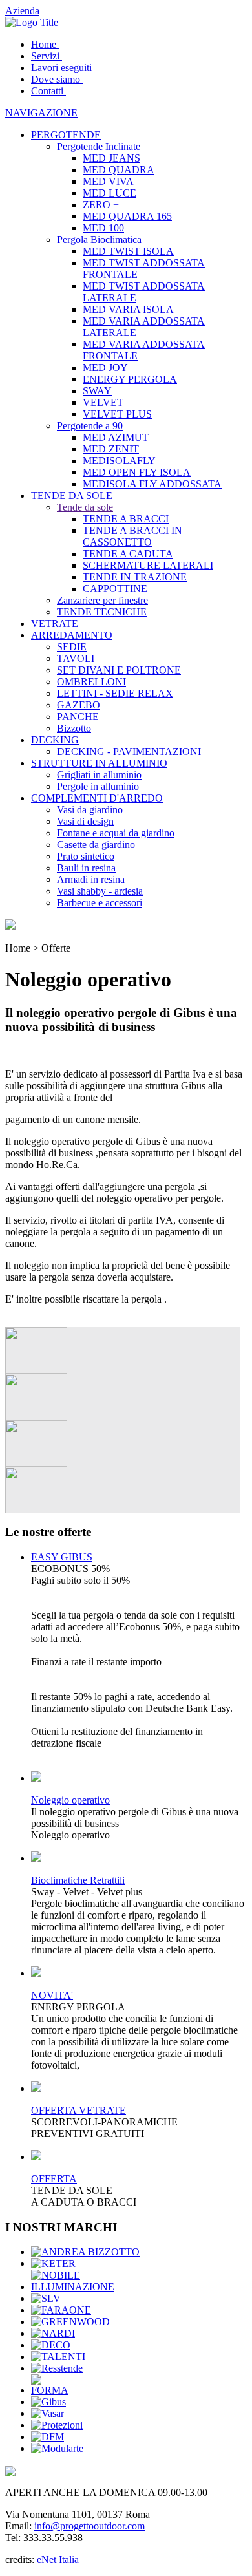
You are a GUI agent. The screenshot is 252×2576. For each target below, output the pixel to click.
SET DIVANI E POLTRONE (119, 670)
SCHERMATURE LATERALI (148, 565)
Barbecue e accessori (100, 903)
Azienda (22, 11)
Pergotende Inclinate (99, 146)
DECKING (55, 740)
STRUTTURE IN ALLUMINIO (99, 763)
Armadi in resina (91, 879)
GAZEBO (79, 705)
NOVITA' (52, 1995)
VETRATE (55, 623)
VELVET (103, 402)
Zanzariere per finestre (102, 600)
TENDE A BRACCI (126, 519)
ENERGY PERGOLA (130, 379)
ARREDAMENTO (72, 635)
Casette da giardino (96, 845)
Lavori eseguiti (61, 68)
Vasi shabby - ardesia (100, 891)
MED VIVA (108, 181)
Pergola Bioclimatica (99, 240)
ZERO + (101, 205)
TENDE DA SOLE (72, 495)
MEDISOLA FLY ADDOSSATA (152, 484)
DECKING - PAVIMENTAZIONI (129, 751)
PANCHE (78, 717)
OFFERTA (54, 2179)
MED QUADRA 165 (127, 216)
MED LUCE (110, 193)
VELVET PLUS (117, 414)
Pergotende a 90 (90, 426)
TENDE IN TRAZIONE (135, 577)
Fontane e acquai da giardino (116, 833)
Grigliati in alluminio (99, 775)
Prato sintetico (86, 856)
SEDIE (72, 647)
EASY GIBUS (62, 1557)
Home (44, 44)
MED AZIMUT (116, 437)
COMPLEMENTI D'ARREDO (97, 798)
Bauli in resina (86, 868)
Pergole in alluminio (98, 786)
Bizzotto (74, 728)
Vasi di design (85, 821)
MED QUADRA (119, 170)
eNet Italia (58, 2560)
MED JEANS (111, 158)
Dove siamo (56, 79)
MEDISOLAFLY (119, 461)
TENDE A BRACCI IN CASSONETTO (132, 536)
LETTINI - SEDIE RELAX (115, 693)
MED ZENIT (111, 449)
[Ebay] (10, 926)
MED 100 (103, 228)
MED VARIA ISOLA (128, 309)
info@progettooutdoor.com (89, 2526)
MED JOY (105, 367)
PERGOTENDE (66, 135)
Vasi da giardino (90, 810)
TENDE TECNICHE (102, 612)
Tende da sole (85, 507)
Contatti (47, 91)
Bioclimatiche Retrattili (78, 1880)
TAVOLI (76, 658)
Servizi (45, 56)
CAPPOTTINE (115, 589)
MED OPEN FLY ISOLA (137, 472)
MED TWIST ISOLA (128, 251)
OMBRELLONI (91, 682)
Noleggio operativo (70, 1800)
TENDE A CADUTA (128, 554)
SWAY (97, 391)
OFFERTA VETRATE (79, 2110)
